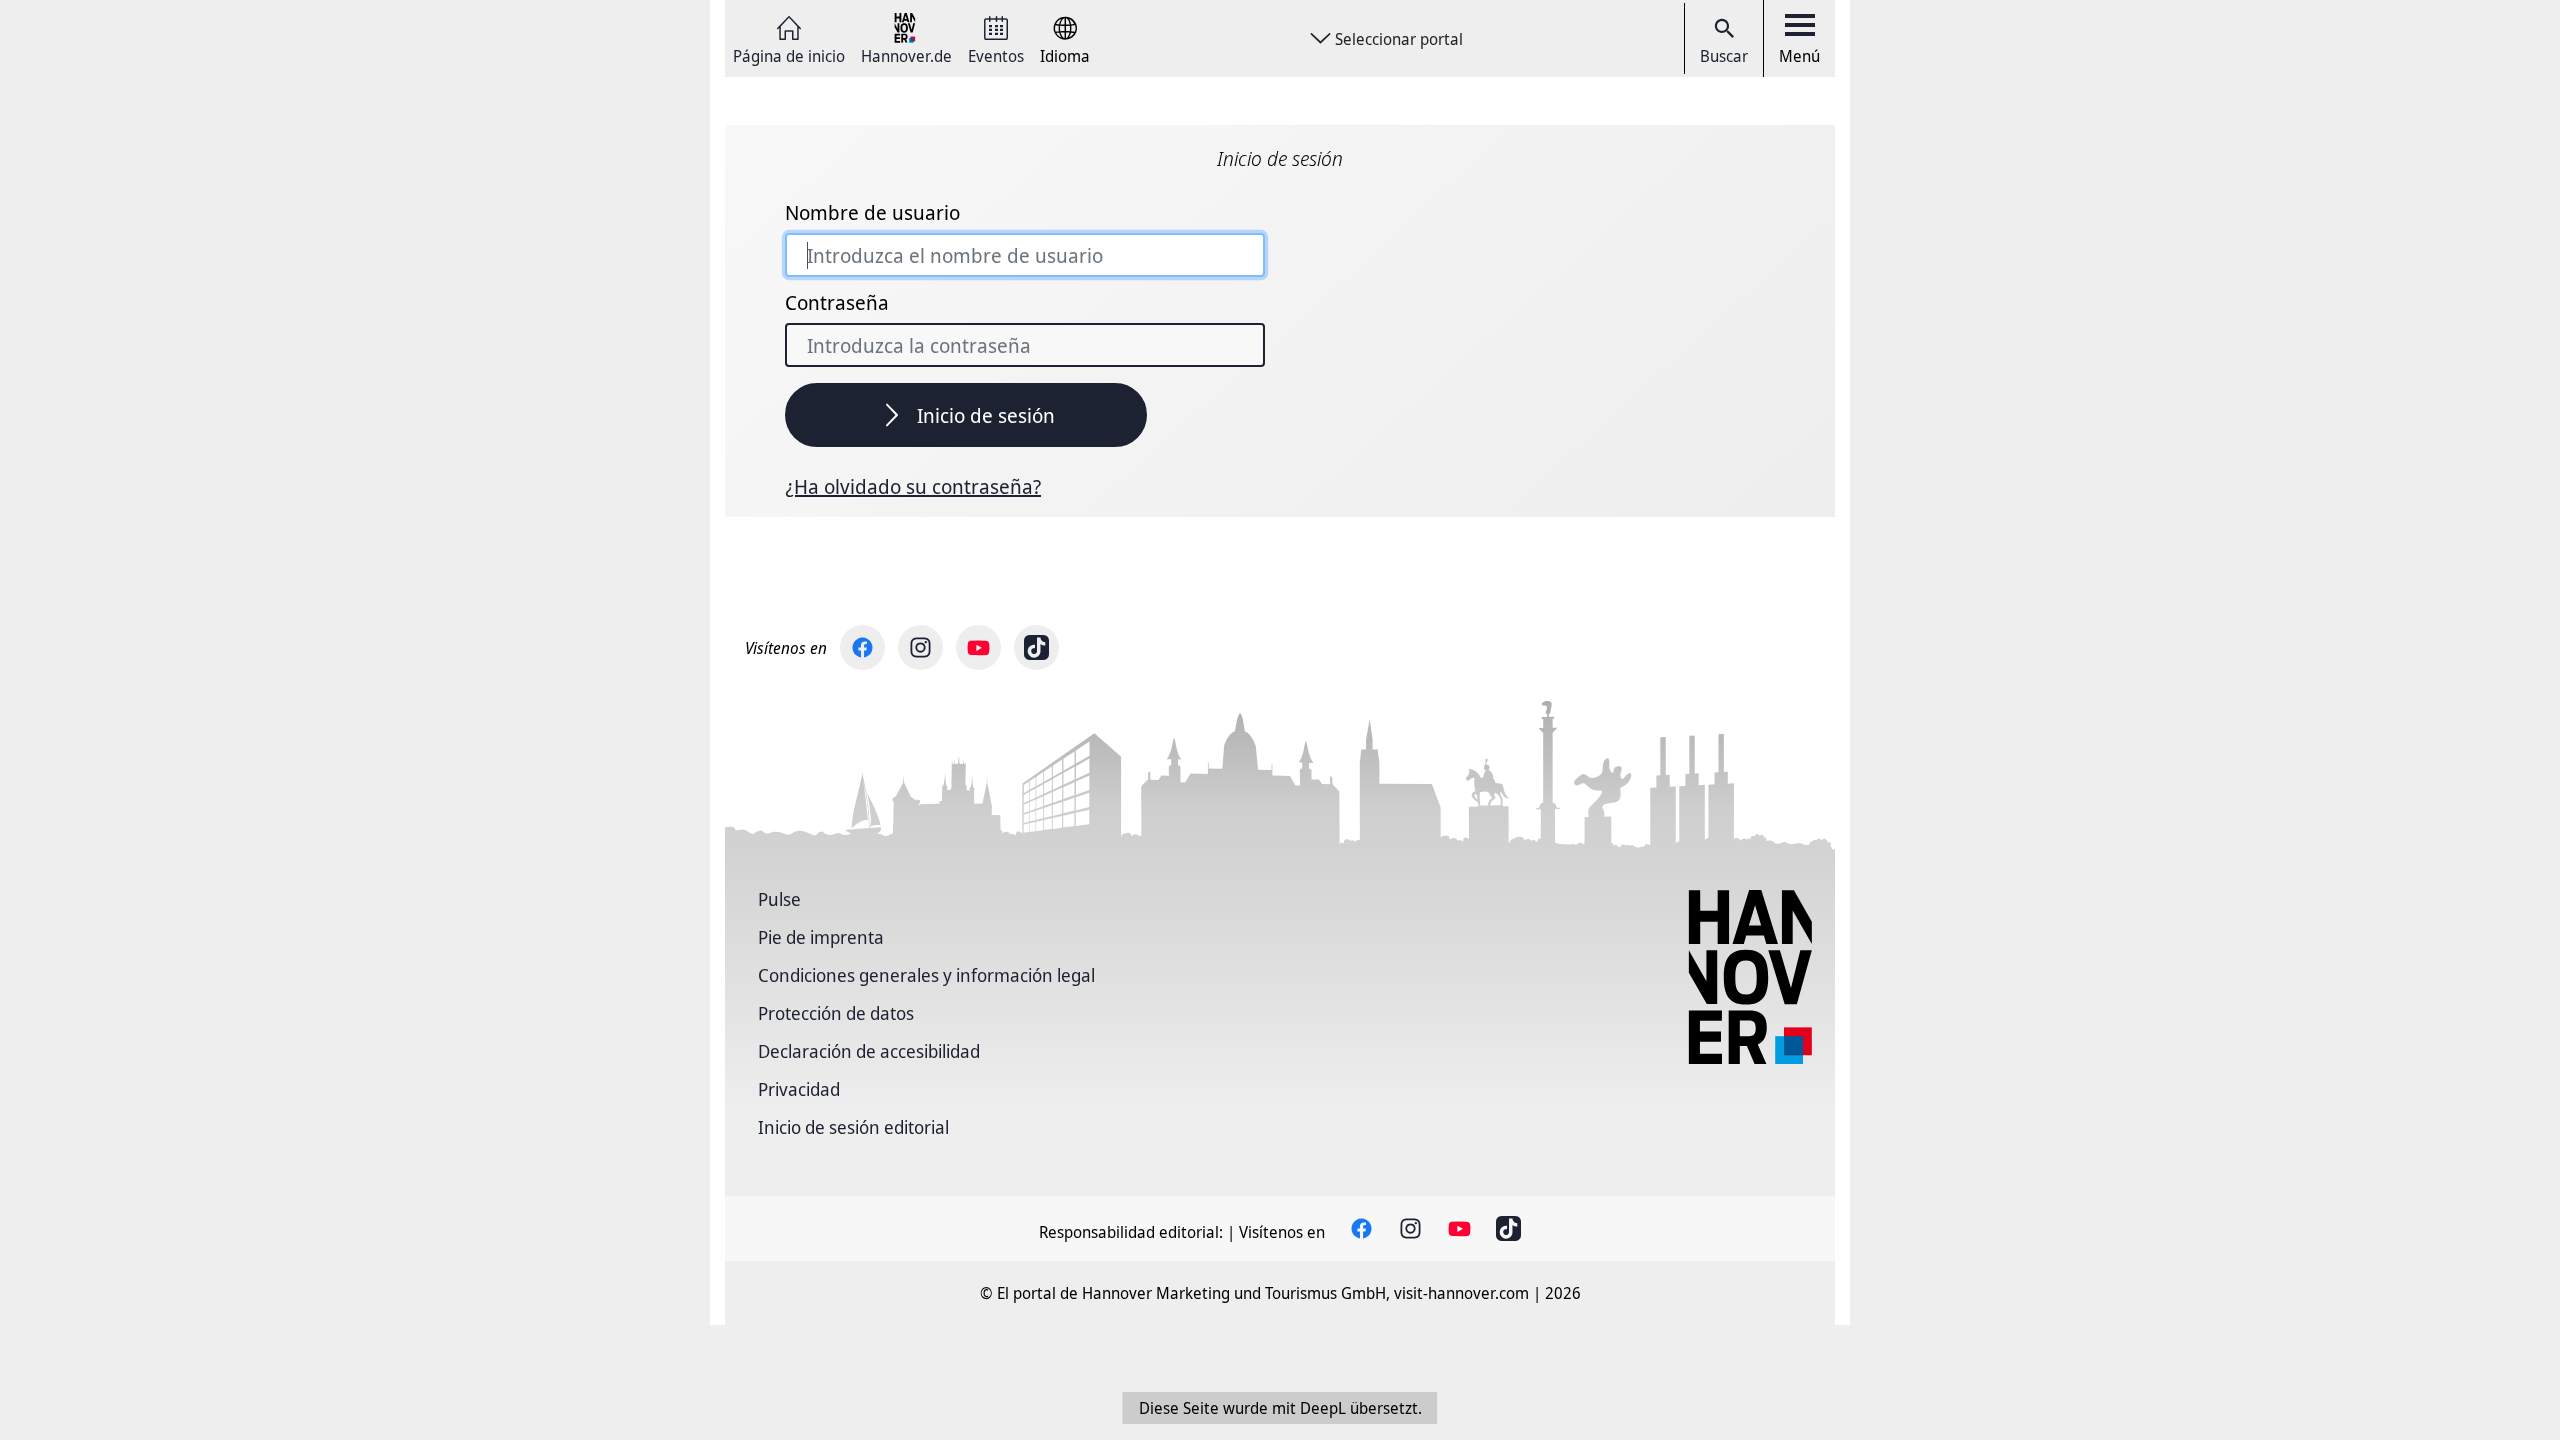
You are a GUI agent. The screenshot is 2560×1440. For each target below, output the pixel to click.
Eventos (996, 54)
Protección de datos (836, 1013)
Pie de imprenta (821, 937)
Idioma (1065, 54)
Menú (1799, 56)
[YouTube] (978, 647)
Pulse (779, 899)
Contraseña (837, 303)
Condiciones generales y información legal (926, 975)
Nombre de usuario (872, 213)
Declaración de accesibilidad (869, 1051)
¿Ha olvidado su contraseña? (913, 487)
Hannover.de (906, 54)
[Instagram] (920, 647)
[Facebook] (862, 647)
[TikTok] (1036, 647)
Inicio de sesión (986, 415)
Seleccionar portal (1399, 39)
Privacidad (799, 1089)
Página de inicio (789, 54)
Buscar (1724, 56)
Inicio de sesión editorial (853, 1127)
